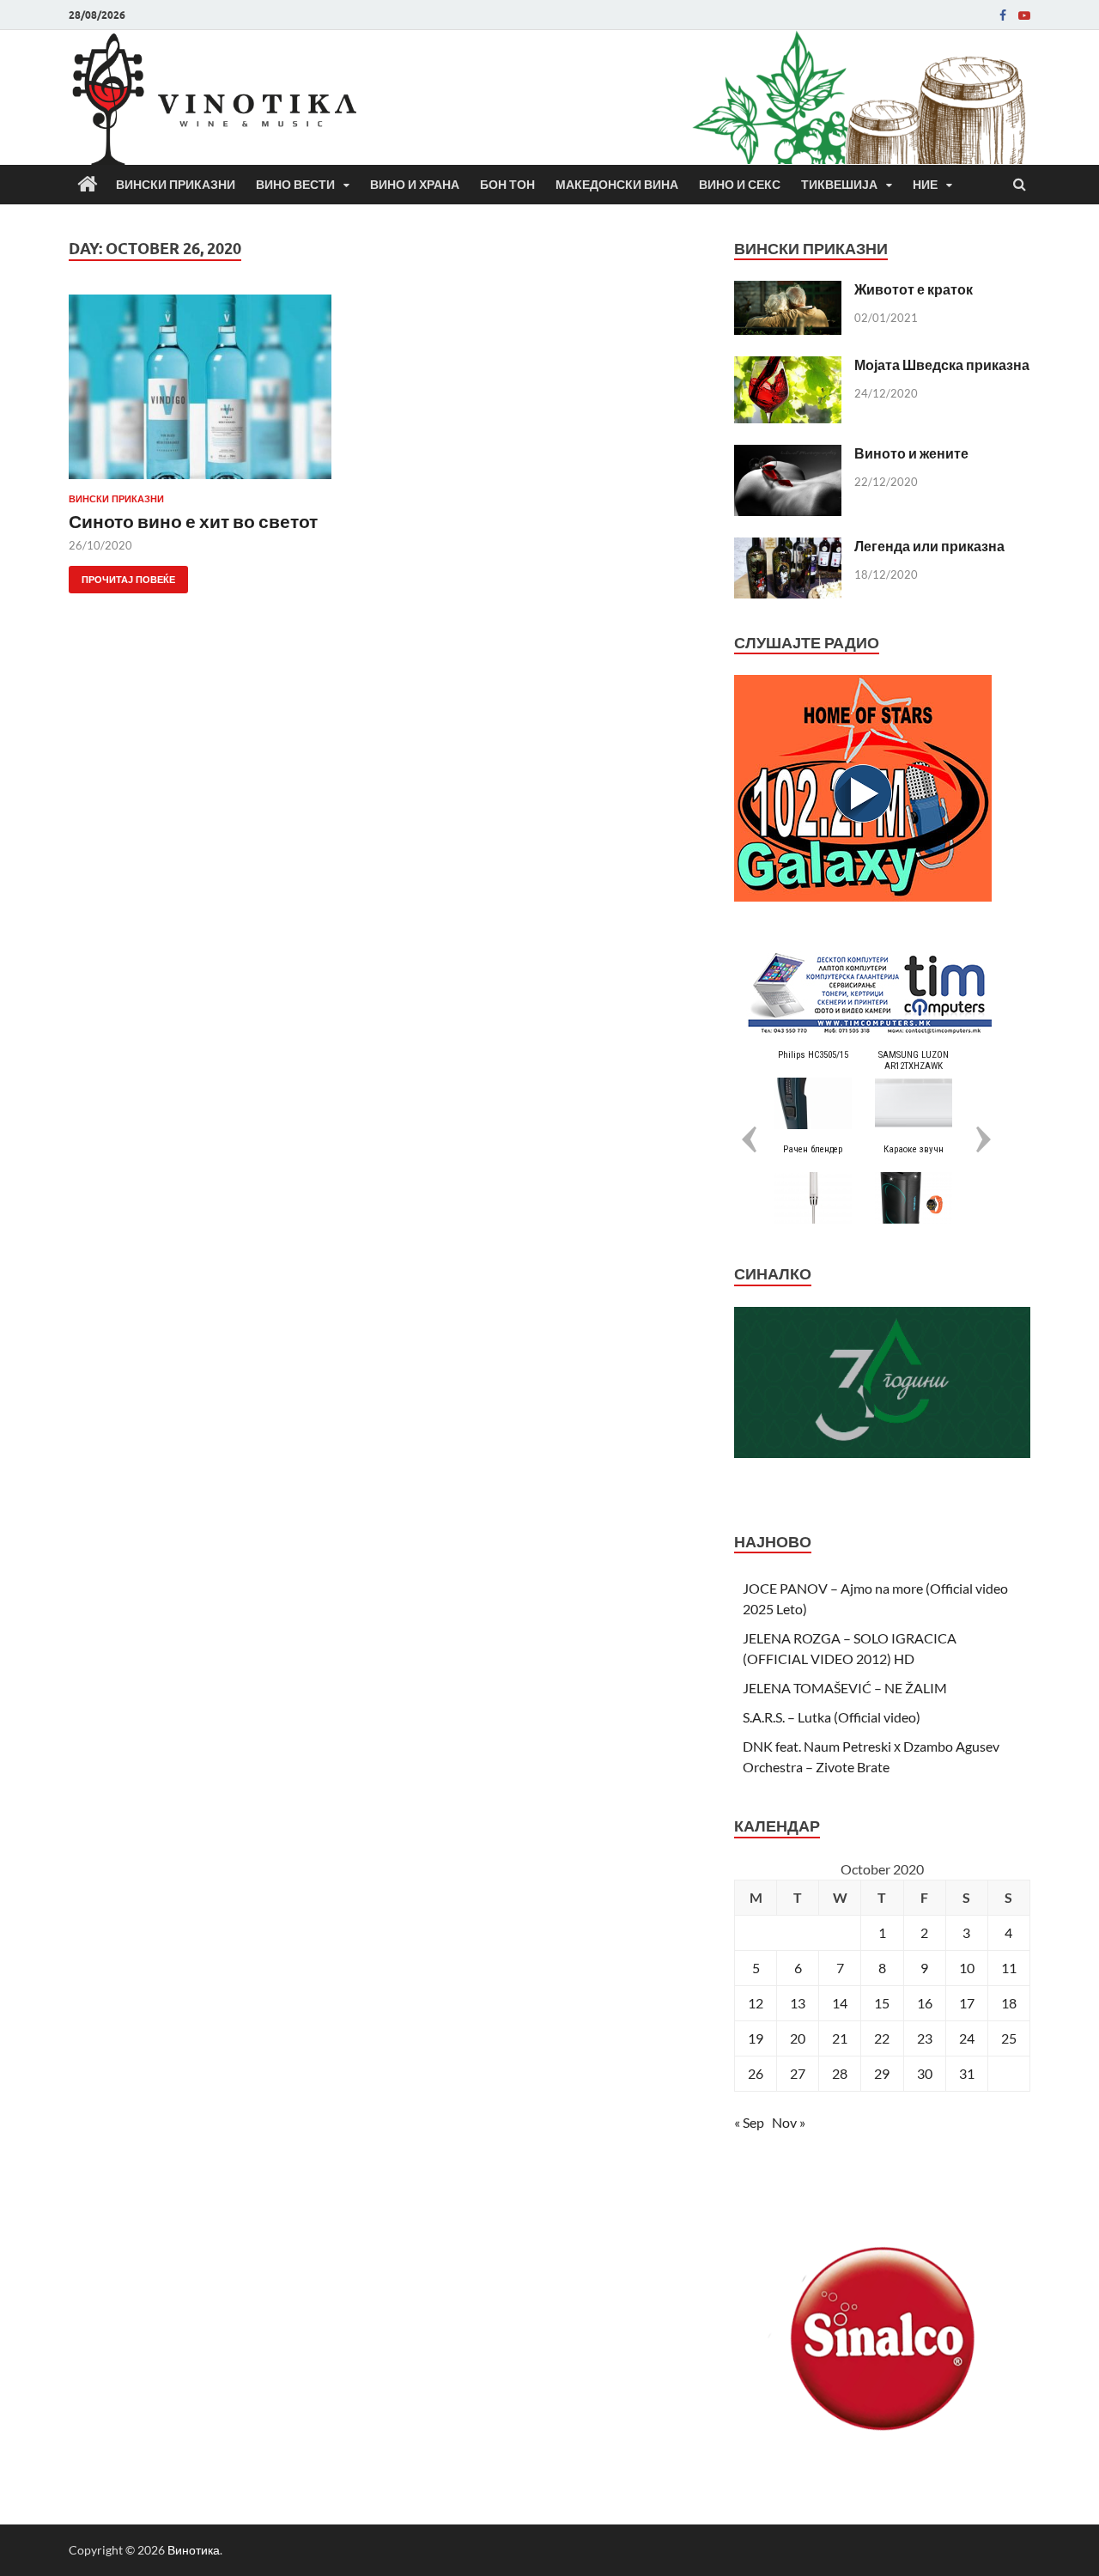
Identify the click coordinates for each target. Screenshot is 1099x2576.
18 (1009, 2003)
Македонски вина (617, 185)
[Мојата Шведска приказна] (788, 366)
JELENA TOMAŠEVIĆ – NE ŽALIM (845, 1688)
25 (1009, 2038)
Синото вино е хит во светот (193, 521)
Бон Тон (507, 185)
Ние (925, 185)
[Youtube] (1024, 15)
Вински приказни (176, 185)
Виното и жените (911, 453)
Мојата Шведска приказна (942, 365)
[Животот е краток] (788, 291)
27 (798, 2073)
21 (840, 2038)
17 (967, 2003)
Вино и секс (740, 185)
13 (798, 2003)
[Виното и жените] (788, 455)
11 (1009, 1968)
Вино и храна (415, 185)
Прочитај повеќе (122, 576)
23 (925, 2038)
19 (756, 2038)
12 (756, 2003)
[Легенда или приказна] (788, 547)
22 (882, 2038)
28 (840, 2073)
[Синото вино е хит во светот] (218, 394)
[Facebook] (1003, 15)
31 (967, 2073)
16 (925, 2003)
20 (798, 2038)
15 (882, 2003)
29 (882, 2073)
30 (925, 2073)
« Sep (749, 2122)
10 (967, 1968)
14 (840, 2003)
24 (967, 2038)
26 (756, 2073)
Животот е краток (914, 289)
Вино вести (295, 185)
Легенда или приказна (929, 546)
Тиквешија (839, 185)
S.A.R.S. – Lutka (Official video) (832, 1717)
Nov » (789, 2122)
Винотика (194, 2550)
